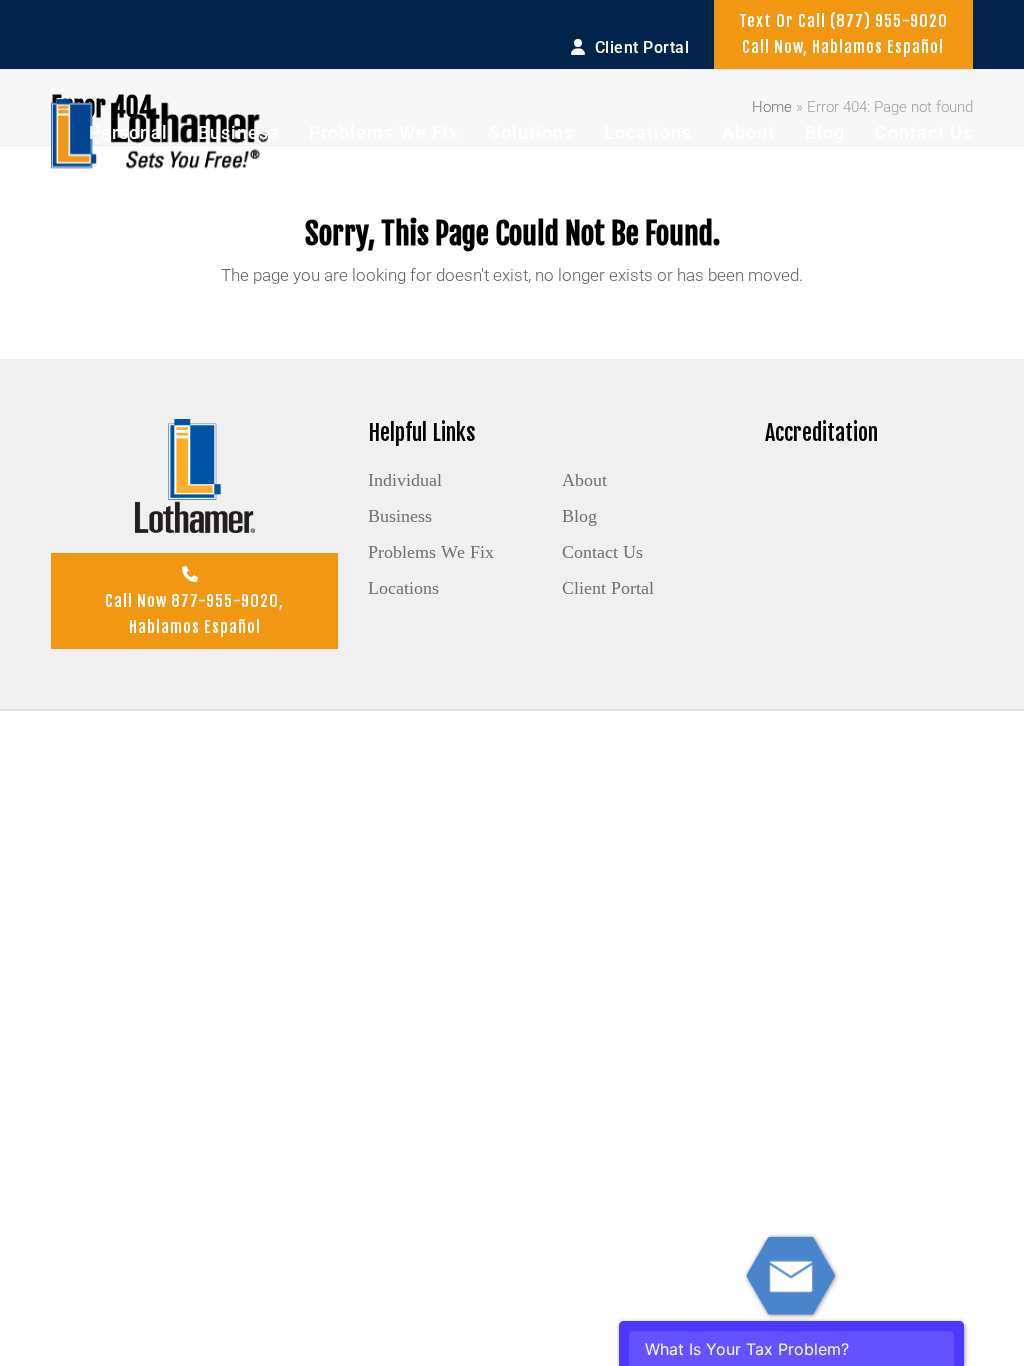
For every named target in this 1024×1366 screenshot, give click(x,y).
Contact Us (602, 552)
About (584, 480)
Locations (403, 588)
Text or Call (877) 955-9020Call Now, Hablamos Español (843, 34)
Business (400, 516)
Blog (579, 516)
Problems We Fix (431, 552)
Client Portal (608, 588)
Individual (405, 480)
